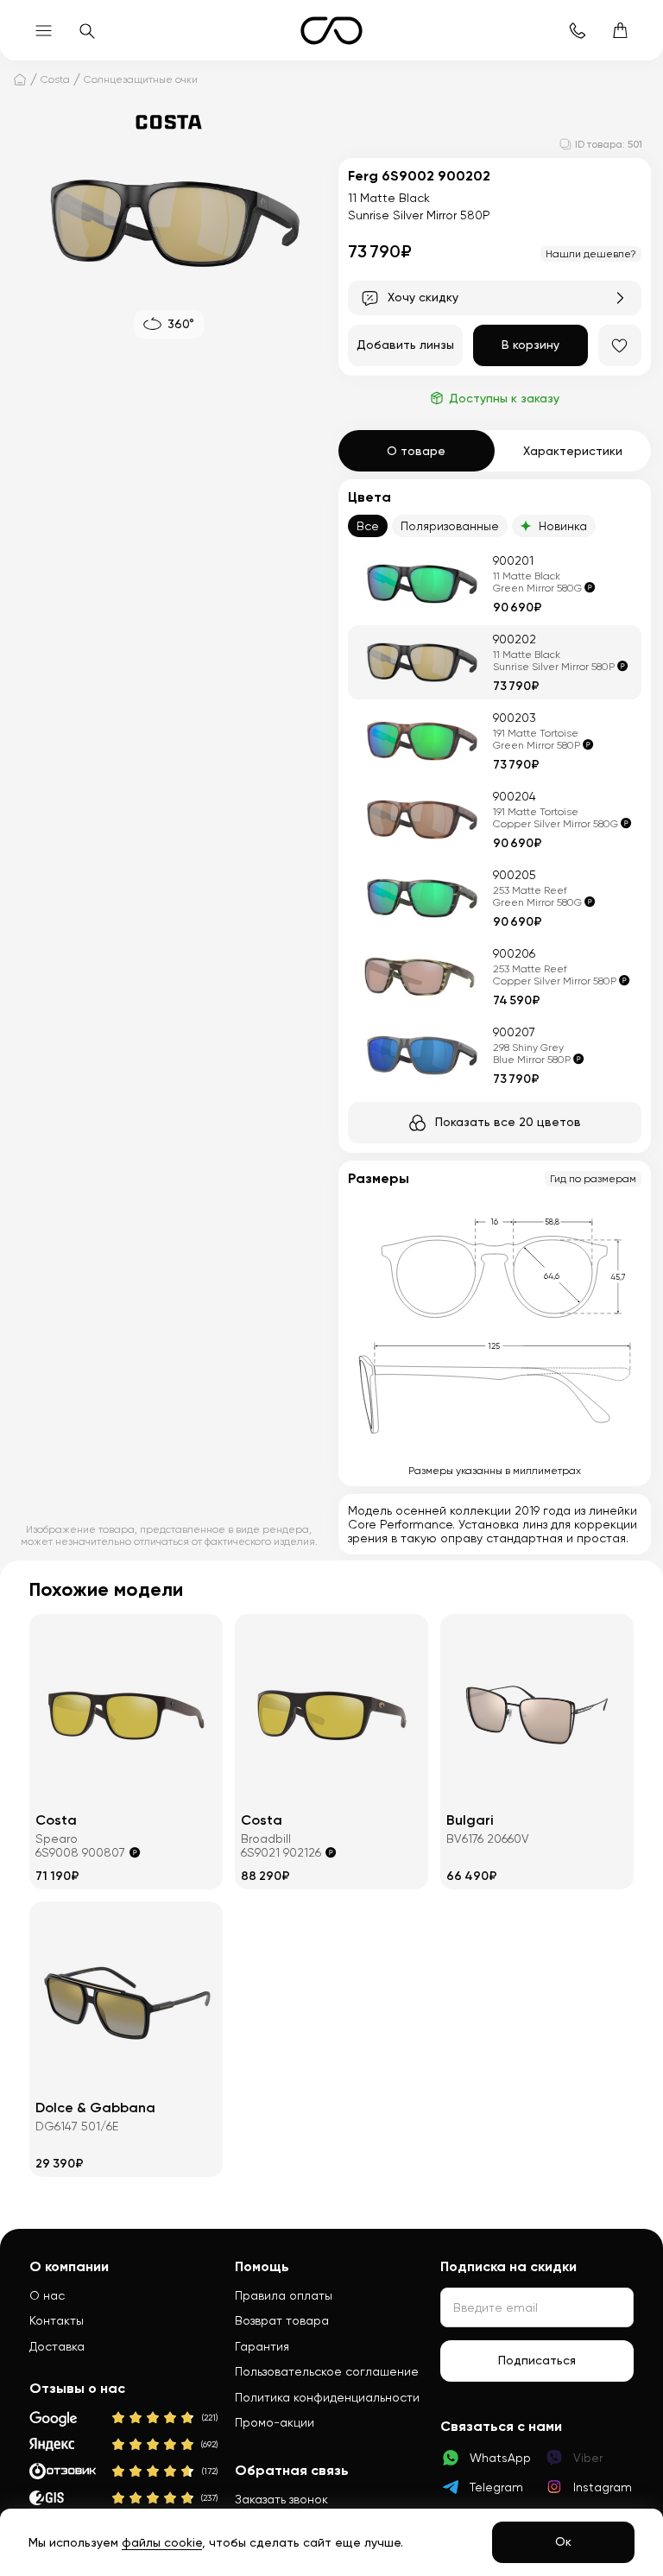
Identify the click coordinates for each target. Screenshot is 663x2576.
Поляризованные (450, 526)
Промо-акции (275, 2422)
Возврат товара (282, 2320)
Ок (563, 2541)
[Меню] (43, 30)
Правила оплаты (284, 2295)
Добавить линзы (405, 345)
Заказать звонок (281, 2499)
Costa (55, 79)
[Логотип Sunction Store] (331, 31)
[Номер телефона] (577, 30)
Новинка (563, 526)
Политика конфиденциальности (327, 2397)
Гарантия (262, 2346)
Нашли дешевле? (591, 254)
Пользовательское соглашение (327, 2371)
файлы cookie (162, 2542)
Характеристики (573, 451)
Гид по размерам (593, 1179)
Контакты (57, 2320)
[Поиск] (86, 30)
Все (368, 526)
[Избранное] (620, 345)
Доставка (57, 2346)
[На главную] (20, 79)
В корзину (530, 345)
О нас (47, 2295)
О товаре (416, 451)
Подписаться (537, 2360)
